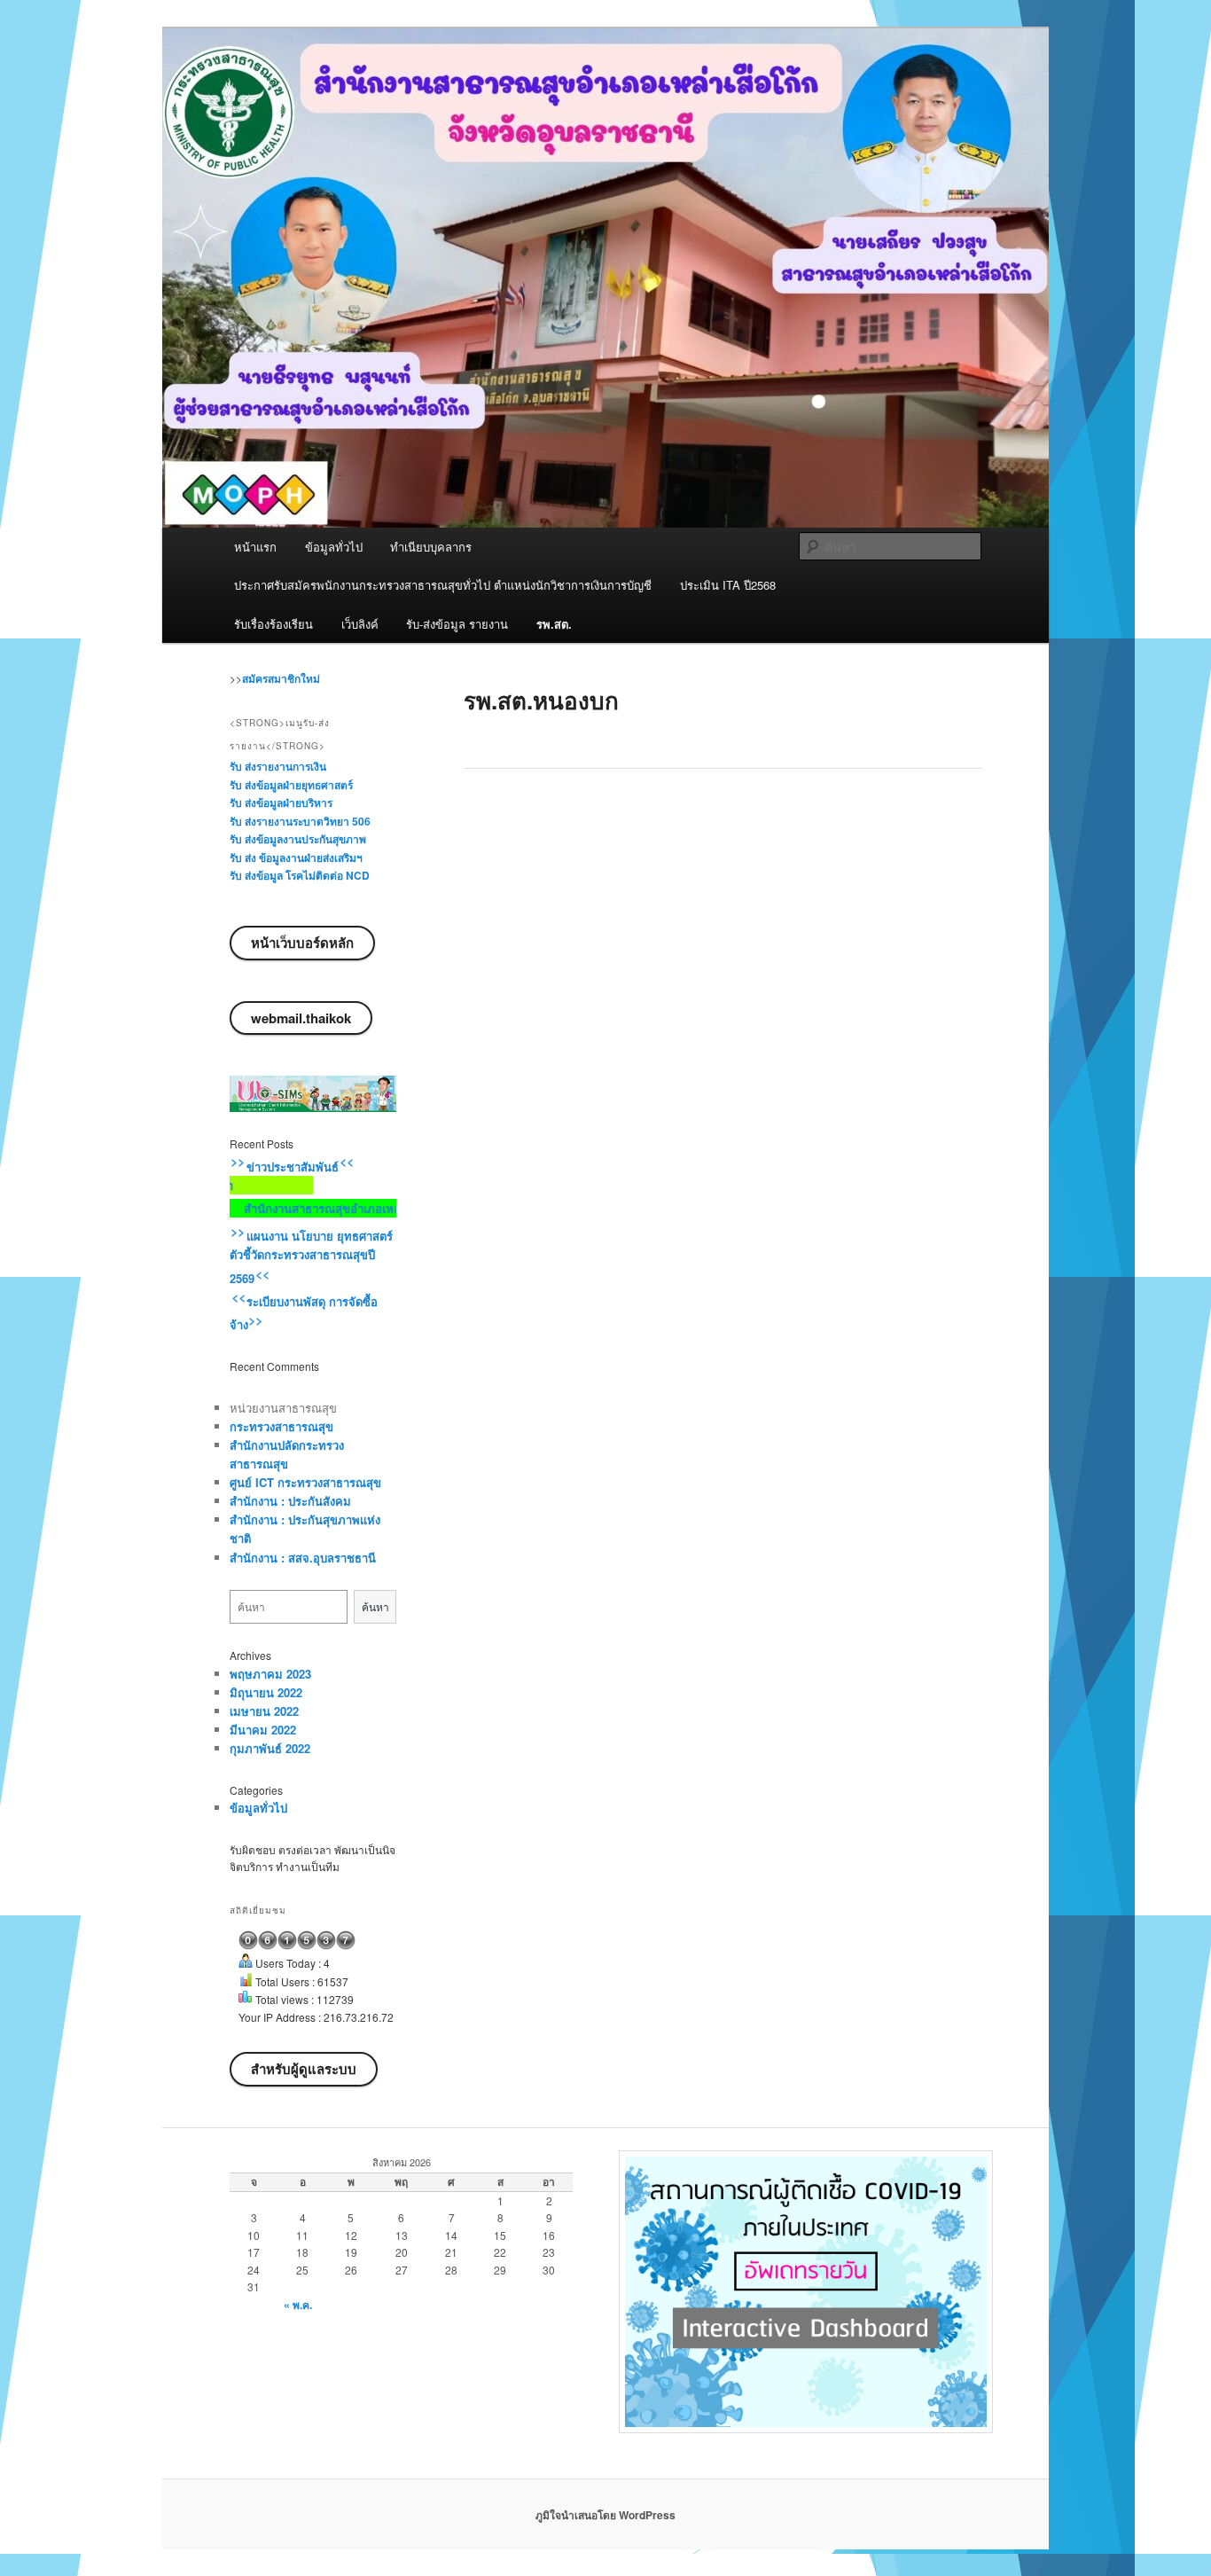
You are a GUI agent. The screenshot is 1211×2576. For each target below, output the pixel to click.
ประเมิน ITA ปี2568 (728, 585)
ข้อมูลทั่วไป (334, 547)
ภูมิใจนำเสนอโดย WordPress (605, 2515)
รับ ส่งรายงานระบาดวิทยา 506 (300, 821)
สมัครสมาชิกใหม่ (281, 678)
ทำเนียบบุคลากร (431, 547)
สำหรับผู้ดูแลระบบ (304, 2069)
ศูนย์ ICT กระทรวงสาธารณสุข (305, 1482)
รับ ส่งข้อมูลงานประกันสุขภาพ (298, 839)
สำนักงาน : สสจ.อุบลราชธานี (303, 1558)
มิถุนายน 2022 (266, 1692)
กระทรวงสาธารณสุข (281, 1426)
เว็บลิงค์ (360, 624)
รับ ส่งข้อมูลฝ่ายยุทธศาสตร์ (291, 785)
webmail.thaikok (301, 1018)
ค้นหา (375, 1606)
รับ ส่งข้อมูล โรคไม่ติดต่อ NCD (300, 875)
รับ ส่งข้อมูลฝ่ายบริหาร (281, 803)
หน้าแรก (255, 547)
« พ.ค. (298, 2305)
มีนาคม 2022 (263, 1730)
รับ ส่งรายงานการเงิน (278, 766)
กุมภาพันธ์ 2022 (270, 1748)
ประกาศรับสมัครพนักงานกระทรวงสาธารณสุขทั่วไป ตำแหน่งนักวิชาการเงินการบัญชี (443, 585)
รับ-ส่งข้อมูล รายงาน (457, 624)
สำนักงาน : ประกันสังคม (290, 1501)
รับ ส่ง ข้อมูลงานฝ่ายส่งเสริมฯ (296, 857)
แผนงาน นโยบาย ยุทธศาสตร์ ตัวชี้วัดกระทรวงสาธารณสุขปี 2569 (311, 1257)
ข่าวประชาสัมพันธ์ (291, 1167)
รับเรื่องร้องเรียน (273, 624)
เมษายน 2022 (264, 1711)
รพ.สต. (554, 624)
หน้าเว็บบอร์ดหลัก (302, 943)
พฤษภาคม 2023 (270, 1674)
